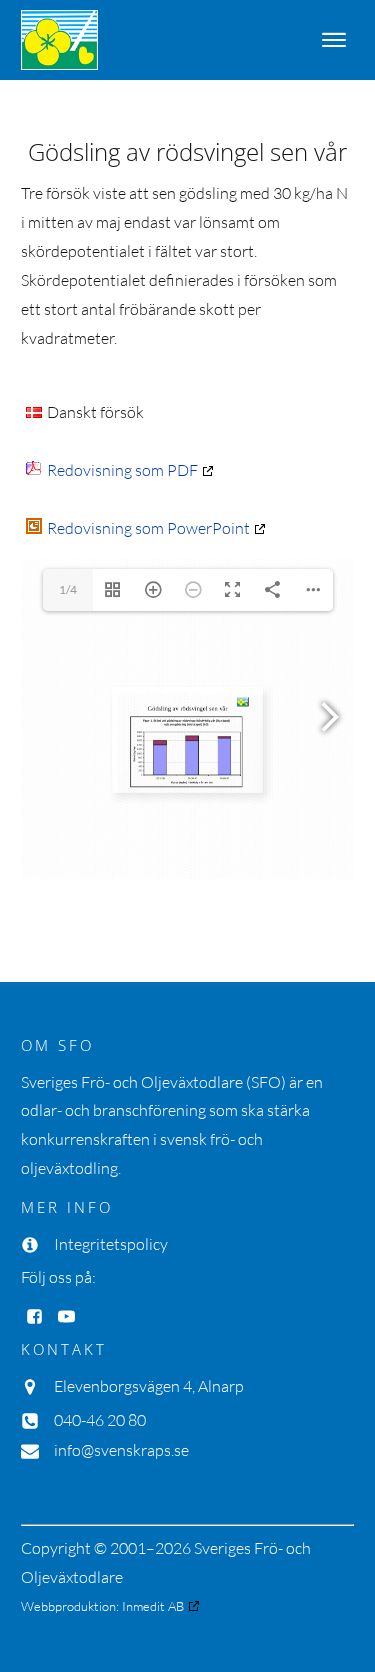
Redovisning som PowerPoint (148, 528)
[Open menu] (334, 40)
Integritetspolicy (111, 1244)
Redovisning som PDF (122, 470)
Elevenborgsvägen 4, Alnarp (149, 1386)
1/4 (68, 589)
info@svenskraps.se (121, 1450)
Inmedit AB (153, 1606)
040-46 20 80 (100, 1420)
